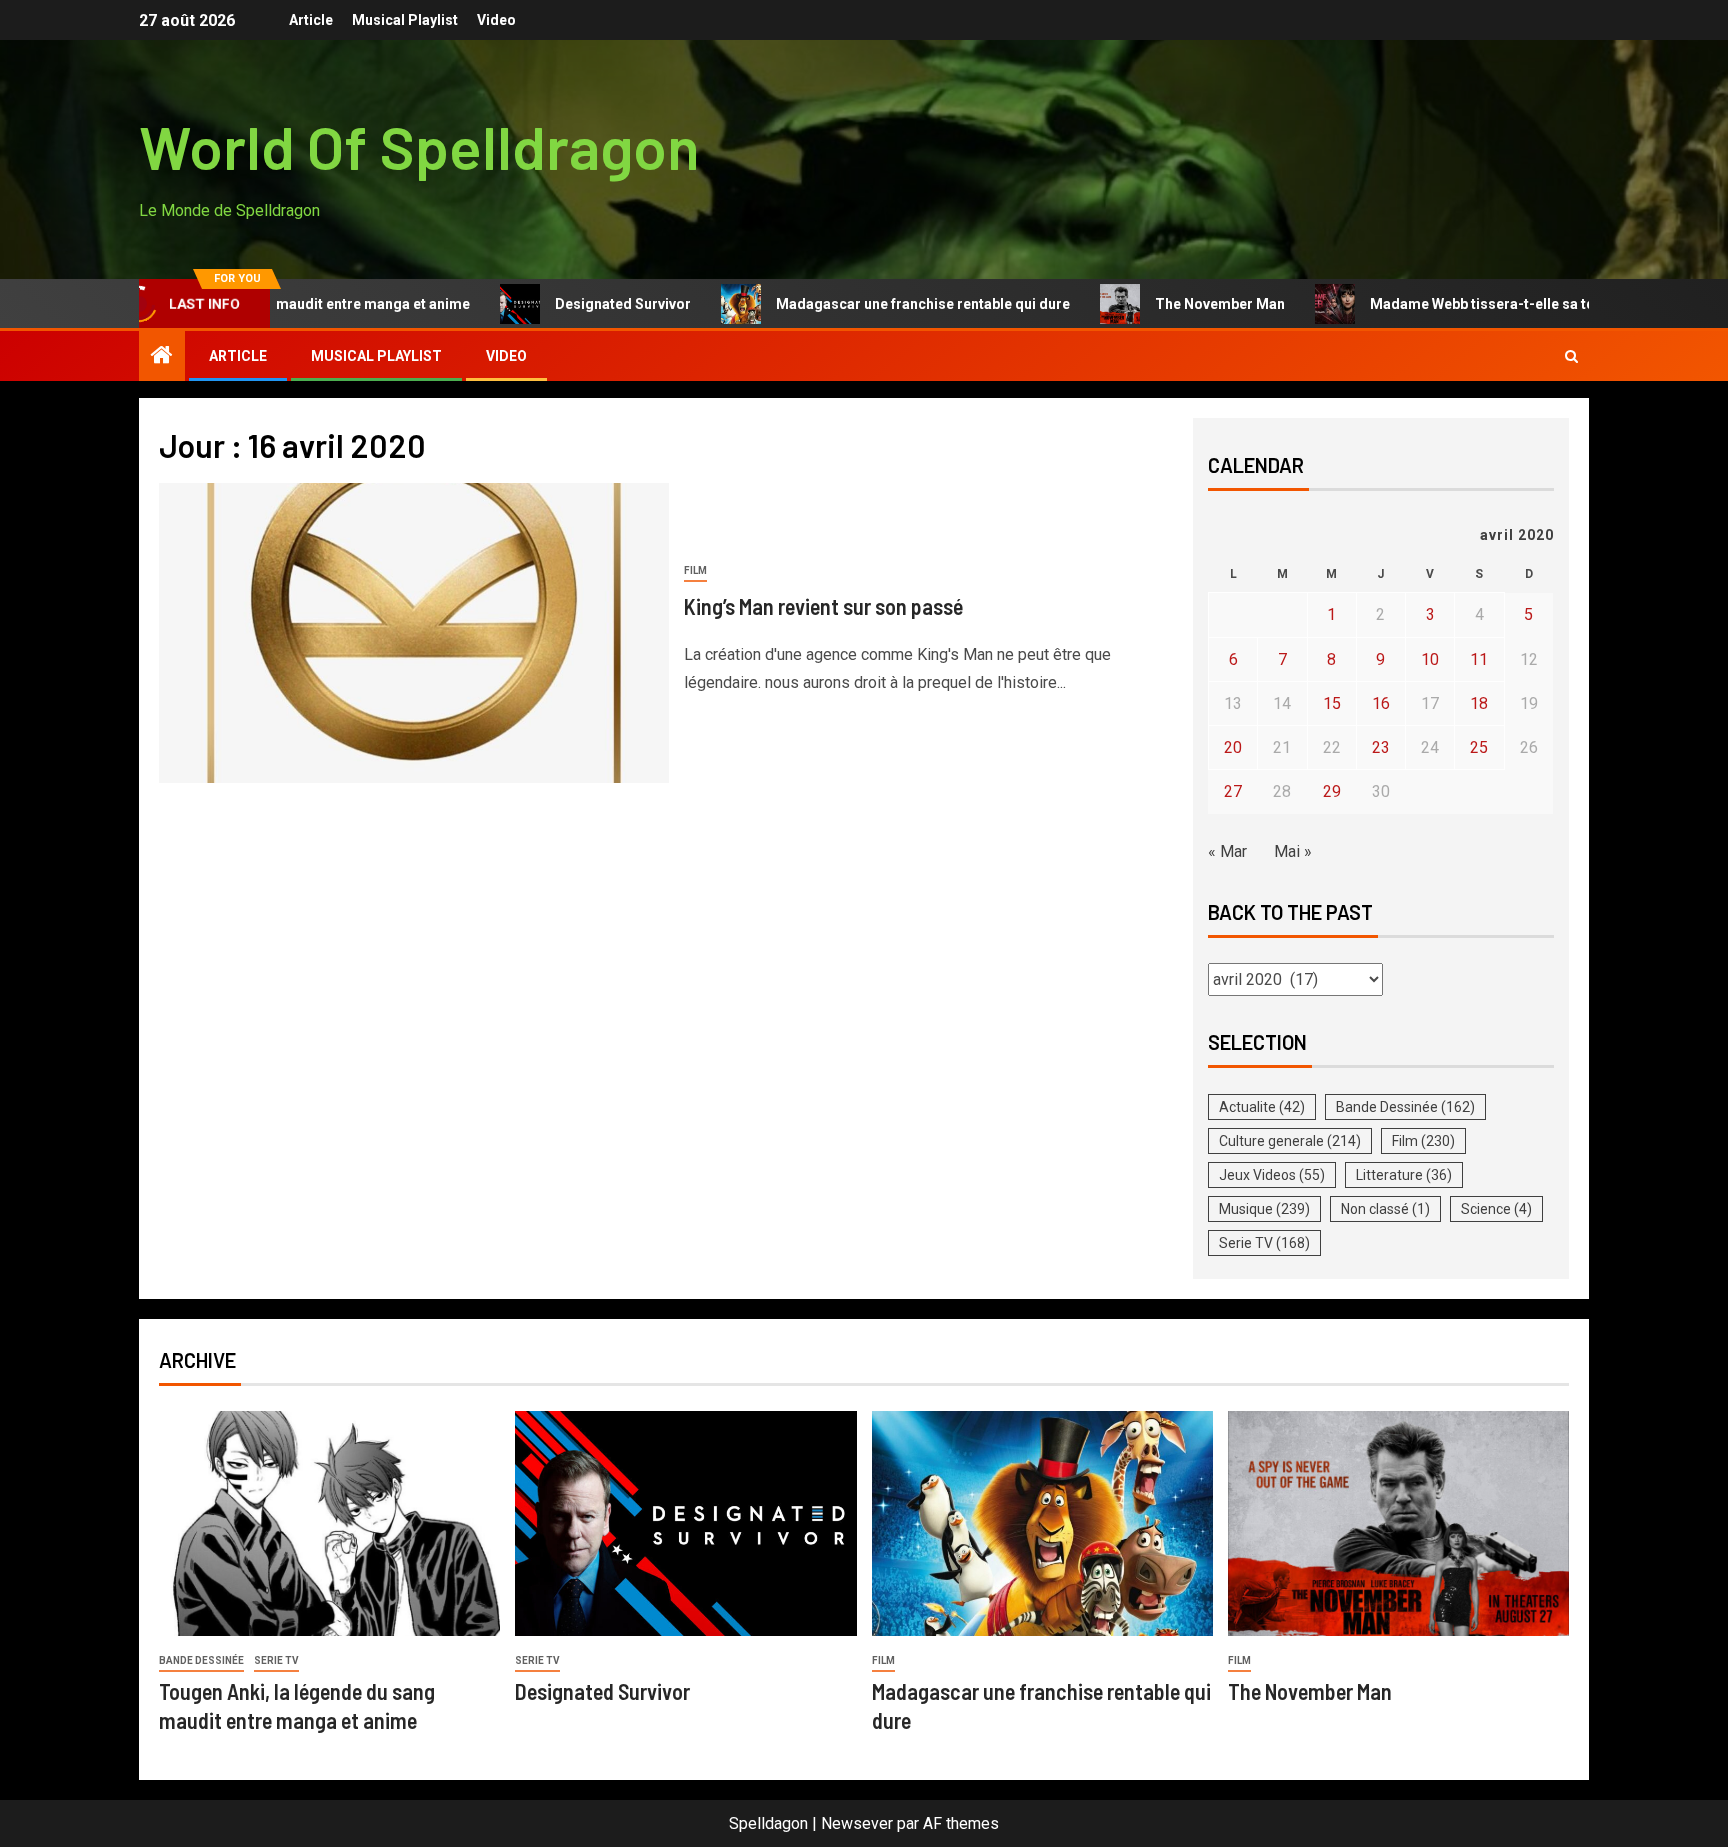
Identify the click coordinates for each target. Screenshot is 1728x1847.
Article (311, 20)
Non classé (1385, 1209)
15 (1332, 703)
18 (1479, 703)
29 (1332, 791)
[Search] (1571, 356)
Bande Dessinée (1405, 1107)
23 (1381, 747)
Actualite (1262, 1107)
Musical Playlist (405, 20)
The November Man (1166, 304)
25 (1479, 747)
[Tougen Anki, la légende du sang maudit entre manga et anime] (329, 1523)
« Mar (1227, 851)
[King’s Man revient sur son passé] (414, 633)
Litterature (1404, 1175)
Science (1496, 1209)
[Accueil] (162, 357)
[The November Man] (1398, 1523)
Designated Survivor (569, 304)
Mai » (1293, 851)
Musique (1264, 1209)
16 (1381, 703)
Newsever (857, 1823)
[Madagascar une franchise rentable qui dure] (1042, 1523)
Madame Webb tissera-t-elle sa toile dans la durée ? (1488, 304)
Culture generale (1290, 1141)
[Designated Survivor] (685, 1523)
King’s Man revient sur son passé (823, 606)
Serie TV (1264, 1243)
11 (1479, 659)
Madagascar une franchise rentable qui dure (869, 304)
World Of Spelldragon (419, 146)
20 (1233, 747)
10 (1430, 659)
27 (1233, 791)
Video (496, 20)
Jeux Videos (1272, 1175)
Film (695, 570)
